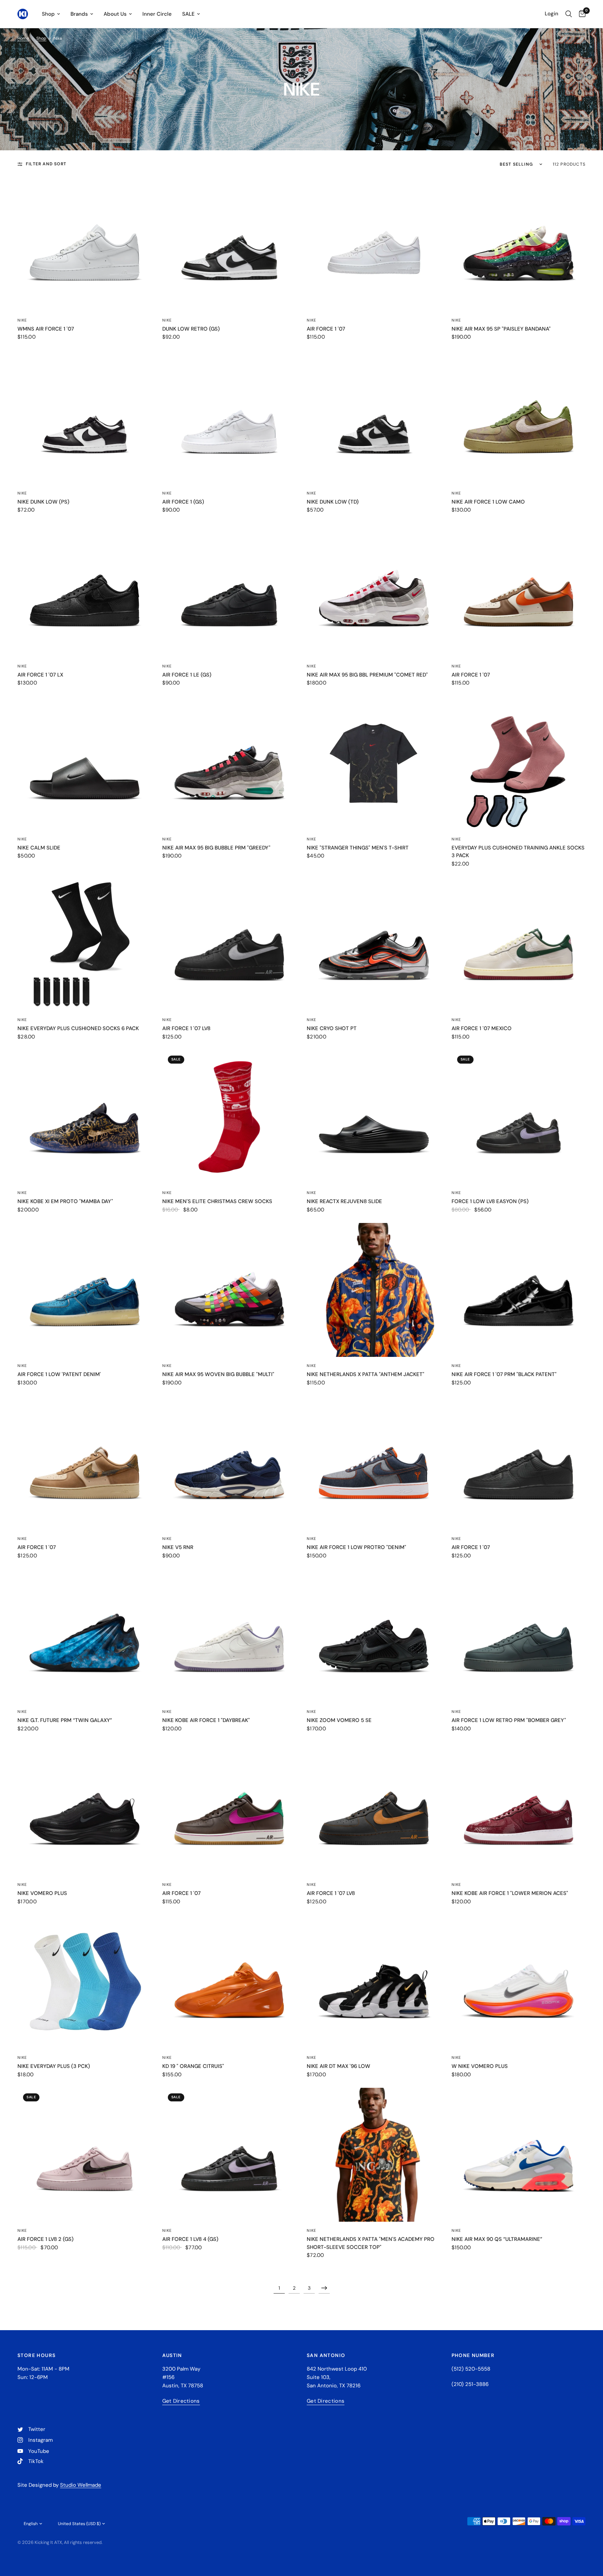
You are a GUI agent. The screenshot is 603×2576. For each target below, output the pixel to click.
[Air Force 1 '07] (374, 244)
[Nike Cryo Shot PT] (374, 944)
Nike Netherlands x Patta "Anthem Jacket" (366, 1374)
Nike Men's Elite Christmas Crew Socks (217, 1201)
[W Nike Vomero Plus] (519, 1982)
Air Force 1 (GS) (183, 502)
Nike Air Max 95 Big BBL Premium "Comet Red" (367, 675)
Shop (48, 14)
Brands (79, 14)
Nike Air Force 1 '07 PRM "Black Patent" (504, 1374)
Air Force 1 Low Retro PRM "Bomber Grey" (509, 1720)
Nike (22, 320)
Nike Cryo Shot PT (332, 1028)
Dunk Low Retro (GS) (191, 329)
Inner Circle (157, 14)
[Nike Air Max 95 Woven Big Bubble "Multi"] (229, 1290)
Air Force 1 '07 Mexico (482, 1028)
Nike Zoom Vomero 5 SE (339, 1720)
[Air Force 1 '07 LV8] (229, 944)
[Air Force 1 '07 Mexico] (519, 944)
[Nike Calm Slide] (85, 763)
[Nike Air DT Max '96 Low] (374, 1982)
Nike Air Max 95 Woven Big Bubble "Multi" (218, 1374)
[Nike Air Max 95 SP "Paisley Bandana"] (519, 244)
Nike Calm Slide (39, 848)
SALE (188, 14)
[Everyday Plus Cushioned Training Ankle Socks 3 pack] (519, 763)
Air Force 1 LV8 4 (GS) (190, 2239)
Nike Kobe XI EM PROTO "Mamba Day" (65, 1201)
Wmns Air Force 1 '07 (46, 329)
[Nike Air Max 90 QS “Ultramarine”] (519, 2155)
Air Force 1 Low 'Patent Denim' (59, 1374)
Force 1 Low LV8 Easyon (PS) (490, 1201)
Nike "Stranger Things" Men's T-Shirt (358, 848)
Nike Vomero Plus (42, 1893)
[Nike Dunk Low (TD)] (374, 417)
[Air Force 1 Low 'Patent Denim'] (85, 1290)
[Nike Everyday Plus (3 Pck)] (85, 1982)
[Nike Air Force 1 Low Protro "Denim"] (374, 1463)
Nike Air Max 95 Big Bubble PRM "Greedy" (216, 848)
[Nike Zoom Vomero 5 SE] (374, 1636)
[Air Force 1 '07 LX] (85, 590)
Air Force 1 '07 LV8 (186, 1028)
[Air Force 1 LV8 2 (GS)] (85, 2155)
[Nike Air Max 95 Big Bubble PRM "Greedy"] (229, 763)
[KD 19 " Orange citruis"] (229, 1982)
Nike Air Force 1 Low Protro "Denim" (356, 1547)
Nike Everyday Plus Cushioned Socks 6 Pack (78, 1028)
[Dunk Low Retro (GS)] (229, 244)
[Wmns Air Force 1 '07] (85, 244)
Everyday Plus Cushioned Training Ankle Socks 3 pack (518, 852)
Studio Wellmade (81, 2485)
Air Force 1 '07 (326, 329)
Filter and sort (46, 164)
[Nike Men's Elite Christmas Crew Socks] (229, 1117)
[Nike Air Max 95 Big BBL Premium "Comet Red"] (374, 590)
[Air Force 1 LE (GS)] (229, 590)
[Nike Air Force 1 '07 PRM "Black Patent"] (519, 1290)
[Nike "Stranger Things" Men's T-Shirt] (374, 763)
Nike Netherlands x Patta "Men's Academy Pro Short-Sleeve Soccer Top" (371, 2243)
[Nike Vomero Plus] (85, 1809)
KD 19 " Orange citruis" (193, 2066)
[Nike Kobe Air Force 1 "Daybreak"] (229, 1636)
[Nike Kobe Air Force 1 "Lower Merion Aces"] (519, 1809)
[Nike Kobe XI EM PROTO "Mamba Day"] (85, 1117)
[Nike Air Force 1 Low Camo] (519, 417)
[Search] (569, 14)
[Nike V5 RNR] (229, 1463)
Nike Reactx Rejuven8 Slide (344, 1201)
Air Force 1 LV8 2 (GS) (46, 2239)
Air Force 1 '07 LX (40, 675)
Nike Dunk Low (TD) (333, 502)
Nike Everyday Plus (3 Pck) (54, 2066)
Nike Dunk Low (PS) (43, 502)
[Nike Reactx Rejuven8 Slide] (374, 1117)
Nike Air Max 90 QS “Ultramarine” (497, 2239)
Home (23, 38)
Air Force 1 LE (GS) (187, 675)
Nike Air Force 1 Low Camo (488, 502)
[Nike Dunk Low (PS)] (85, 417)
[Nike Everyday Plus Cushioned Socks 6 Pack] (85, 944)
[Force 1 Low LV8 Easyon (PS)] (519, 1117)
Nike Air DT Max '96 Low (338, 2066)
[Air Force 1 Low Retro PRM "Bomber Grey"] (519, 1636)
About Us (115, 14)
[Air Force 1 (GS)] (229, 417)
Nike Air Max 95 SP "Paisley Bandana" (501, 329)
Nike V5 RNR (178, 1547)
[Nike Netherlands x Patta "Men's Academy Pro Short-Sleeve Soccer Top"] (374, 2155)
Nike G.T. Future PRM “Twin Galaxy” (65, 1720)
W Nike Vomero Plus (480, 2066)
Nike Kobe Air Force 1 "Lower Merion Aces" (510, 1893)
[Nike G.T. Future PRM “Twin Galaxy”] (85, 1636)
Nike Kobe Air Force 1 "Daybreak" (206, 1720)
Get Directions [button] (181, 2401)
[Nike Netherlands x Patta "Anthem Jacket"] (374, 1290)
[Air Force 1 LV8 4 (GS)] (229, 2155)
